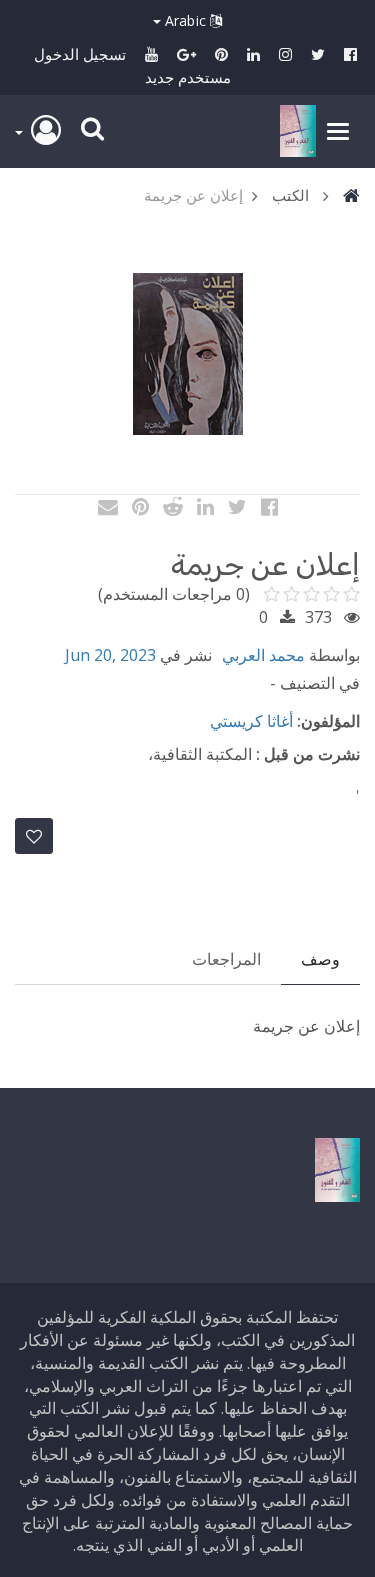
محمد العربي (263, 655)
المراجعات (226, 959)
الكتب (290, 195)
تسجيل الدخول (80, 54)
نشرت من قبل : (308, 754)
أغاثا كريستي (251, 721)
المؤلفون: (328, 721)
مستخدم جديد (188, 77)
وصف (320, 959)
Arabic (186, 20)
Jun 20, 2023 (110, 655)
